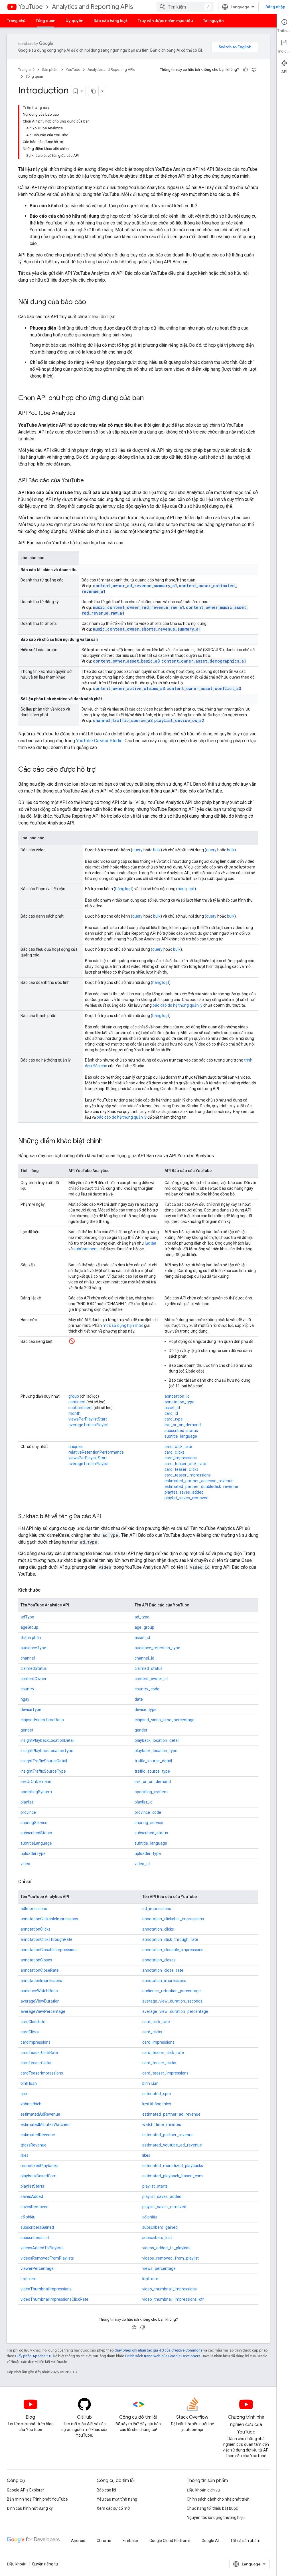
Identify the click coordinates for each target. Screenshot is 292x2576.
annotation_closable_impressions (173, 1950)
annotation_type (180, 1402)
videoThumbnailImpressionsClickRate (54, 2299)
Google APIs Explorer (26, 2490)
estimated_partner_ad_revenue (171, 2114)
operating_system (151, 1792)
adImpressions (34, 1909)
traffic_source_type (152, 1771)
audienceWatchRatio (39, 1991)
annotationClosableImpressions (49, 1950)
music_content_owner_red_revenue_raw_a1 (139, 607)
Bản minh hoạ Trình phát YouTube (37, 2499)
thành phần (31, 1638)
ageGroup (29, 1627)
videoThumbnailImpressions (46, 2289)
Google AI (210, 2541)
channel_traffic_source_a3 (123, 720)
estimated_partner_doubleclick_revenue (201, 1486)
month (74, 1413)
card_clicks (175, 1452)
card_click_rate (178, 1447)
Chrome (104, 2541)
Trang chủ (16, 21)
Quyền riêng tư (45, 2564)
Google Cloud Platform (170, 2541)
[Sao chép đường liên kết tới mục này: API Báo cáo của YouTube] (90, 481)
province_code (148, 1812)
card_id (171, 1413)
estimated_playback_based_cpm (173, 2176)
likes (25, 2155)
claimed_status (149, 1668)
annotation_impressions (164, 1981)
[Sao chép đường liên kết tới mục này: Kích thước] (46, 1590)
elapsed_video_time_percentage (165, 1720)
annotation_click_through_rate (170, 1939)
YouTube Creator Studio (99, 741)
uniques (76, 1447)
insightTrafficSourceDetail (44, 1761)
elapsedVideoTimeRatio (42, 1720)
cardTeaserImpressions (42, 2073)
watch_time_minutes (162, 2124)
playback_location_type (156, 1751)
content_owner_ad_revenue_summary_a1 (135, 586)
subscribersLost (35, 2238)
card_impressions (181, 1458)
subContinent (86, 1249)
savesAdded (32, 2196)
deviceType (31, 1710)
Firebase (130, 2541)
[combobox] (185, 7)
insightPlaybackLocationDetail (47, 1740)
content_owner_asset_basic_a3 (126, 661)
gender (27, 1730)
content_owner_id (151, 1679)
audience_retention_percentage (172, 1991)
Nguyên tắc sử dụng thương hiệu (216, 2517)
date (139, 1699)
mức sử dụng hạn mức (123, 1325)
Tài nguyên (213, 21)
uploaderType (33, 1853)
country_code (147, 1689)
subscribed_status (181, 1431)
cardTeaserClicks (36, 2063)
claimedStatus (34, 1668)
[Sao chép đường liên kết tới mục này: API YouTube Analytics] (81, 414)
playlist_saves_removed (186, 1498)
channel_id (144, 1658)
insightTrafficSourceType (43, 1771)
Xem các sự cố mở (113, 2508)
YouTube (31, 7)
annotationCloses (36, 1960)
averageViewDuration (40, 2001)
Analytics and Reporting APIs (92, 7)
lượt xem (29, 2279)
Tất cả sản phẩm (245, 2541)
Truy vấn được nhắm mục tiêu (165, 21)
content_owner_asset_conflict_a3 (204, 688)
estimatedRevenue (38, 2135)
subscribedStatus (36, 1833)
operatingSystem (36, 1792)
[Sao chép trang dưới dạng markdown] (94, 91)
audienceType (33, 1648)
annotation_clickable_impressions (173, 1919)
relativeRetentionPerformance (96, 1452)
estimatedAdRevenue (40, 2114)
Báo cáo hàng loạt (110, 21)
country (27, 1689)
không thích (31, 2104)
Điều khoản (17, 2564)
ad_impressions (157, 1909)
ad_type (142, 1617)
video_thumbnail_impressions (170, 2289)
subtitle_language (181, 1436)
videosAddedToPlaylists (42, 2248)
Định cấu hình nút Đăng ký (30, 2508)
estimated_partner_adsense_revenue (199, 1481)
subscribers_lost (157, 2238)
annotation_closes (159, 1960)
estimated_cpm (157, 2094)
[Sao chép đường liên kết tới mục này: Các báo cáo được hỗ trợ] (101, 770)
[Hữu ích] (246, 70)
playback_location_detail (157, 1740)
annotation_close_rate (163, 1970)
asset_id (172, 1408)
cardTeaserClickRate (39, 2053)
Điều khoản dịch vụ (203, 2490)
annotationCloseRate (40, 1970)
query (137, 850)
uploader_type (148, 1853)
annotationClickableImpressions (49, 1919)
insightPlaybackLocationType (47, 1751)
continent (77, 1402)
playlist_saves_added (184, 1492)
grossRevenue (34, 2145)
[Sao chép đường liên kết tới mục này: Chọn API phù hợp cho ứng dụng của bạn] (149, 398)
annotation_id (177, 1396)
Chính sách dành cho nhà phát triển (218, 2499)
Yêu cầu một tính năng (117, 2499)
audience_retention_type (157, 1648)
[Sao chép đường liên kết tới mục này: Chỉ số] (37, 1882)
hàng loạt (124, 889)
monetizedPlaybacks (39, 2166)
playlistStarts (32, 2186)
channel (28, 1658)
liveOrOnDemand (36, 1781)
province (28, 1812)
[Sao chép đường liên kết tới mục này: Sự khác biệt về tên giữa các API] (107, 1517)
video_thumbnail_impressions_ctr (173, 2299)
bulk (157, 850)
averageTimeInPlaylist (89, 1425)
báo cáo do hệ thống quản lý (178, 1005)
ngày (25, 1699)
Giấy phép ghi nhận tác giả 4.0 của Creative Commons (159, 2350)
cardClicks (30, 2032)
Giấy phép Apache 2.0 (33, 2356)
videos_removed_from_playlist (171, 2258)
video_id (142, 1864)
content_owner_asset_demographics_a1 (204, 661)
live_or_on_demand (183, 1425)
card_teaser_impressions (188, 1475)
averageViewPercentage (43, 2011)
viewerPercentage (37, 2268)
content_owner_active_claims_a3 (129, 688)
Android (78, 2541)
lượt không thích (157, 2104)
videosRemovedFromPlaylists (47, 2258)
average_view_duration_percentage (175, 2011)
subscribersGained (37, 2227)
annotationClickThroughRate (46, 1939)
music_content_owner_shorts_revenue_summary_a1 (147, 629)
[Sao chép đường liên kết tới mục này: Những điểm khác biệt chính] (108, 1141)
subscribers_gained (160, 2227)
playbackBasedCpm (38, 2176)
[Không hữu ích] (254, 70)
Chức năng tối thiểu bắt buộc (212, 2508)
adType (27, 1617)
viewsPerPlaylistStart (88, 1419)
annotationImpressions (41, 1981)
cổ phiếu (28, 2217)
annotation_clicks (158, 1929)
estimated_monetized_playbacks (173, 2166)
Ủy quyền (74, 21)
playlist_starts (155, 2186)
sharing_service (149, 1823)
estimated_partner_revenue (168, 2135)
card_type (174, 1419)
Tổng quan (45, 21)
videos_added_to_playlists (166, 2248)
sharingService (34, 1823)
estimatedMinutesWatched (45, 2124)
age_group (144, 1627)
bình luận (29, 2083)
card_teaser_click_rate (185, 1464)
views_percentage (159, 2268)
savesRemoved (35, 2207)
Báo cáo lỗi (106, 2490)
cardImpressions (36, 2042)
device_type (146, 1710)
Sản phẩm (50, 70)
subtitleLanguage (36, 1843)
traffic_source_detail (153, 1761)
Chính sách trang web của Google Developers (163, 2356)
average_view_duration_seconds (172, 2001)
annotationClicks (36, 1929)
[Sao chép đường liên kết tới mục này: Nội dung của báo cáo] (92, 302)
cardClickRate (33, 2022)
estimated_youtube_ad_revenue (172, 2145)
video (25, 1864)
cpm (25, 2094)
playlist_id (144, 1802)
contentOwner (34, 1679)
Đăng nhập (275, 7)
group (74, 1396)
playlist (27, 1802)
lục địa (151, 1243)
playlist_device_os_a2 (179, 720)
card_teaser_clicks (182, 1469)
